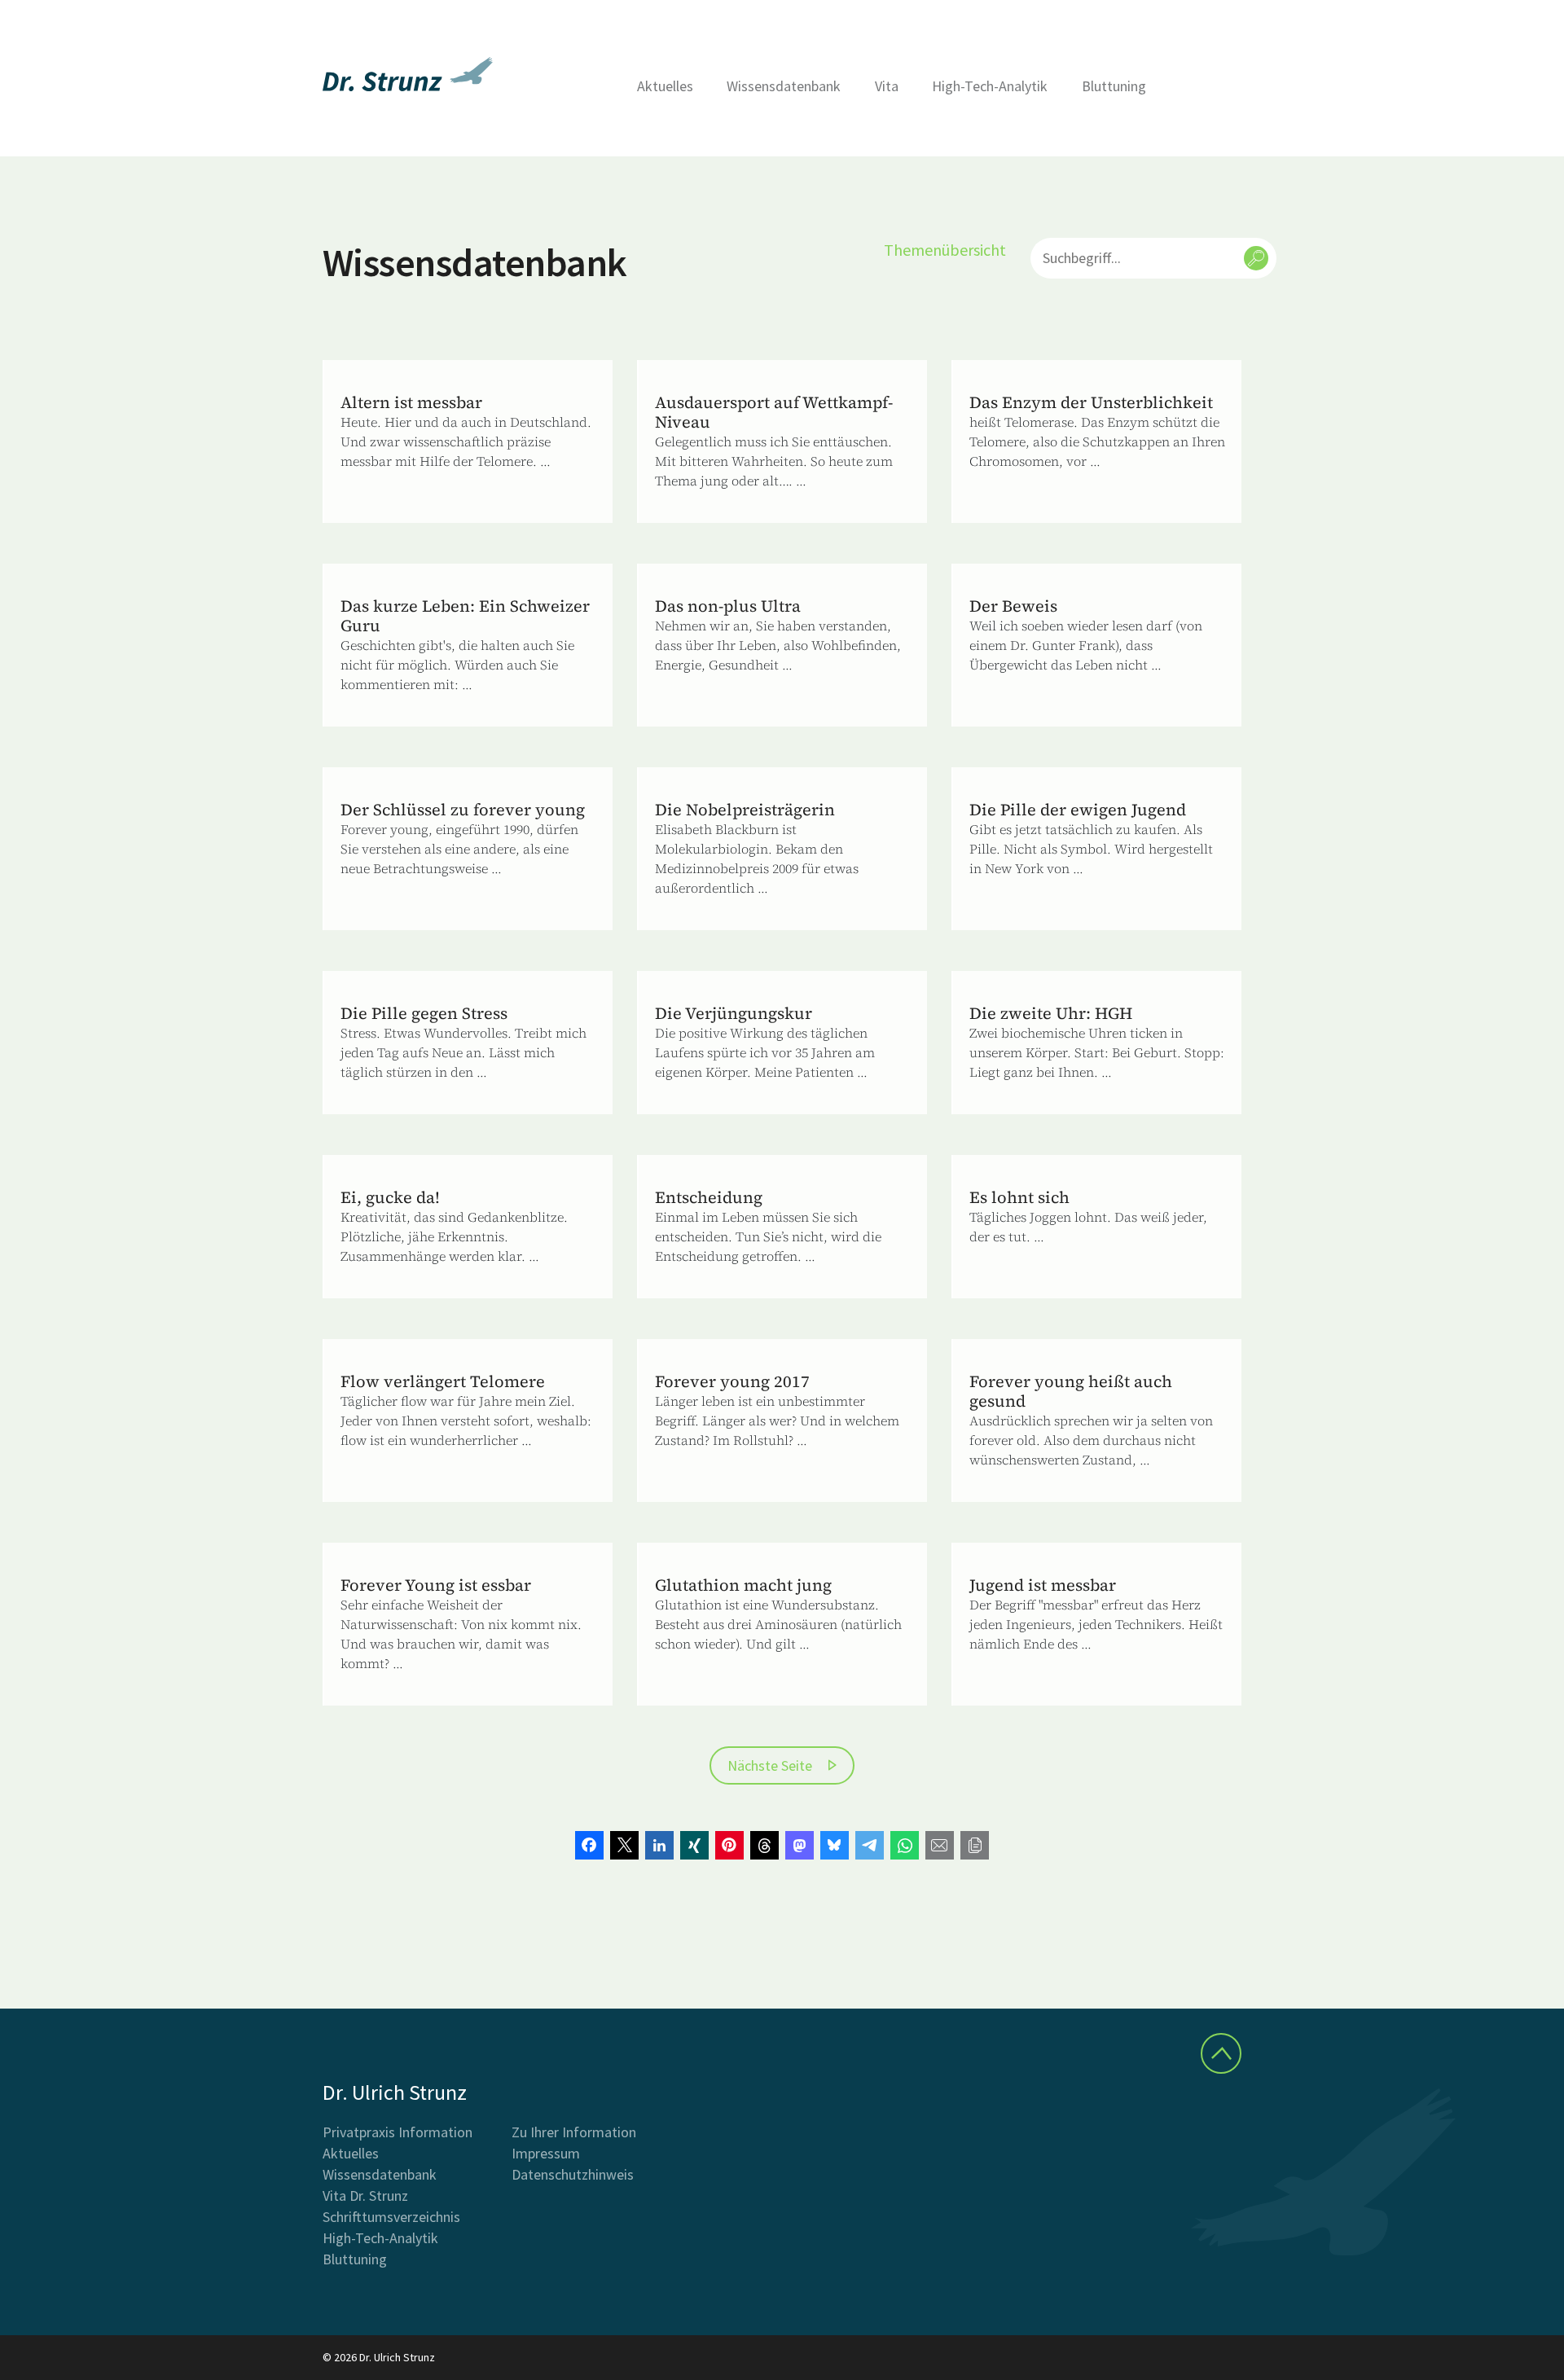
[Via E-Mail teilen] (940, 1845)
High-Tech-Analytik (990, 86)
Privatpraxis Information (398, 2132)
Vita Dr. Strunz (365, 2196)
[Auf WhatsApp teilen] (905, 1845)
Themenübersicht (945, 250)
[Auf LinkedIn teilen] (659, 1845)
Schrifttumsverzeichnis (391, 2217)
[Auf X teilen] (624, 1845)
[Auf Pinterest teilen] (729, 1845)
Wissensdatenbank (784, 86)
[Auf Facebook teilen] (589, 1845)
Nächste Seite (770, 1765)
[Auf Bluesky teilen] (835, 1845)
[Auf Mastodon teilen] (800, 1845)
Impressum (546, 2153)
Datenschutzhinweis (573, 2174)
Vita (887, 86)
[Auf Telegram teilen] (870, 1845)
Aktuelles (665, 86)
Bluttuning (1114, 86)
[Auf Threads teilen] (764, 1845)
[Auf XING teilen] (694, 1845)
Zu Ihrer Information (574, 2132)
